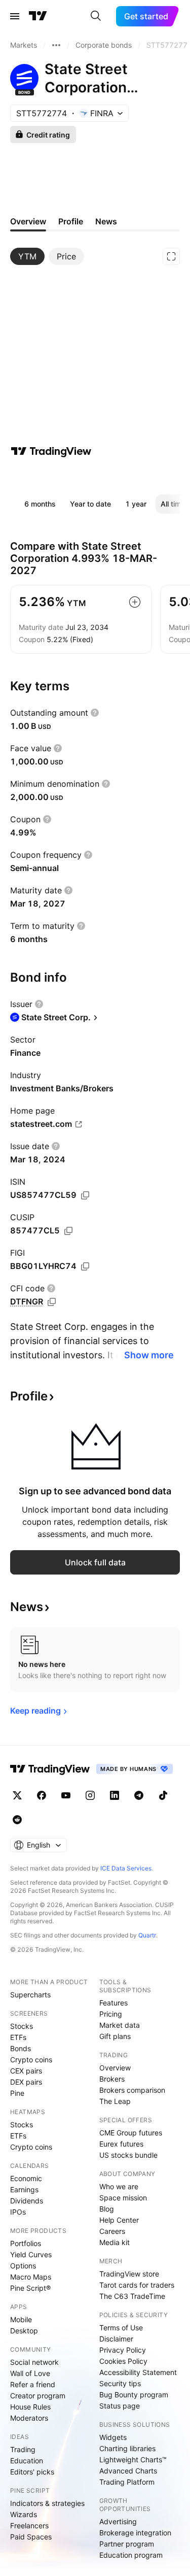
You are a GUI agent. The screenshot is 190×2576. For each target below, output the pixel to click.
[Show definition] (95, 713)
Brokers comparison (132, 2090)
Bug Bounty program (134, 2395)
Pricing (111, 2014)
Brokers (112, 2079)
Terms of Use (121, 2328)
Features (113, 2003)
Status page (120, 2406)
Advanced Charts (128, 2471)
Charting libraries (127, 2448)
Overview (115, 2068)
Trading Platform (127, 2482)
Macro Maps (31, 2277)
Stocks (22, 2026)
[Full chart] (171, 256)
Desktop (24, 2331)
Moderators (29, 2418)
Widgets (113, 2437)
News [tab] (106, 221)
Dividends (27, 2201)
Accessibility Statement (138, 2372)
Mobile (21, 2319)
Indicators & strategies (47, 2503)
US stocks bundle (128, 2155)
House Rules (30, 2407)
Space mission (123, 2198)
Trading (23, 2449)
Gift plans (115, 2036)
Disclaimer (116, 2339)
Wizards (24, 2514)
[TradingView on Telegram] (139, 1795)
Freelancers (29, 2525)
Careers (112, 2231)
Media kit (115, 2242)
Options (23, 2266)
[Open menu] (15, 16)
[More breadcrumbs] (56, 45)
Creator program (38, 2396)
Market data (120, 2025)
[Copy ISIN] (85, 1195)
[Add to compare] (135, 602)
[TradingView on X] (17, 1795)
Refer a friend (33, 2384)
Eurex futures (121, 2144)
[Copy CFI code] (52, 1302)
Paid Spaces (31, 2537)
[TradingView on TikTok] (163, 1795)
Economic (26, 2178)
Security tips (120, 2383)
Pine (17, 2093)
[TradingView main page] (38, 16)
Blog (107, 2209)
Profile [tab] (71, 221)
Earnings (24, 2189)
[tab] (27, 256)
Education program (131, 2555)
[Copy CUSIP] (68, 1231)
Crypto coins (31, 2060)
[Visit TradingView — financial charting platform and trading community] (51, 451)
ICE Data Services (126, 1868)
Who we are (119, 2186)
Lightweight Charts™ (133, 2460)
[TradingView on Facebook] (42, 1795)
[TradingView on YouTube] (66, 1795)
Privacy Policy (123, 2350)
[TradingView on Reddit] (17, 1820)
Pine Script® (30, 2288)
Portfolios (26, 2243)
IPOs (18, 2212)
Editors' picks (32, 2472)
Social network (34, 2362)
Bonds (21, 2048)
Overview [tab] (28, 221)
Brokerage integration (135, 2533)
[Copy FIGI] (85, 1266)
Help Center (119, 2220)
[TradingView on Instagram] (90, 1795)
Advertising (118, 2521)
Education (27, 2461)
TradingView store (129, 2274)
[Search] (96, 16)
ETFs (18, 2037)
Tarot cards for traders (137, 2285)
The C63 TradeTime (132, 2296)
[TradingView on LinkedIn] (115, 1795)
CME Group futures (131, 2133)
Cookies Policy (123, 2361)
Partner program (127, 2544)
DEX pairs (26, 2082)
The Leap (115, 2101)
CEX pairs (26, 2071)
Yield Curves (31, 2254)
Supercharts (30, 1995)
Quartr (147, 1935)
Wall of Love (30, 2373)
